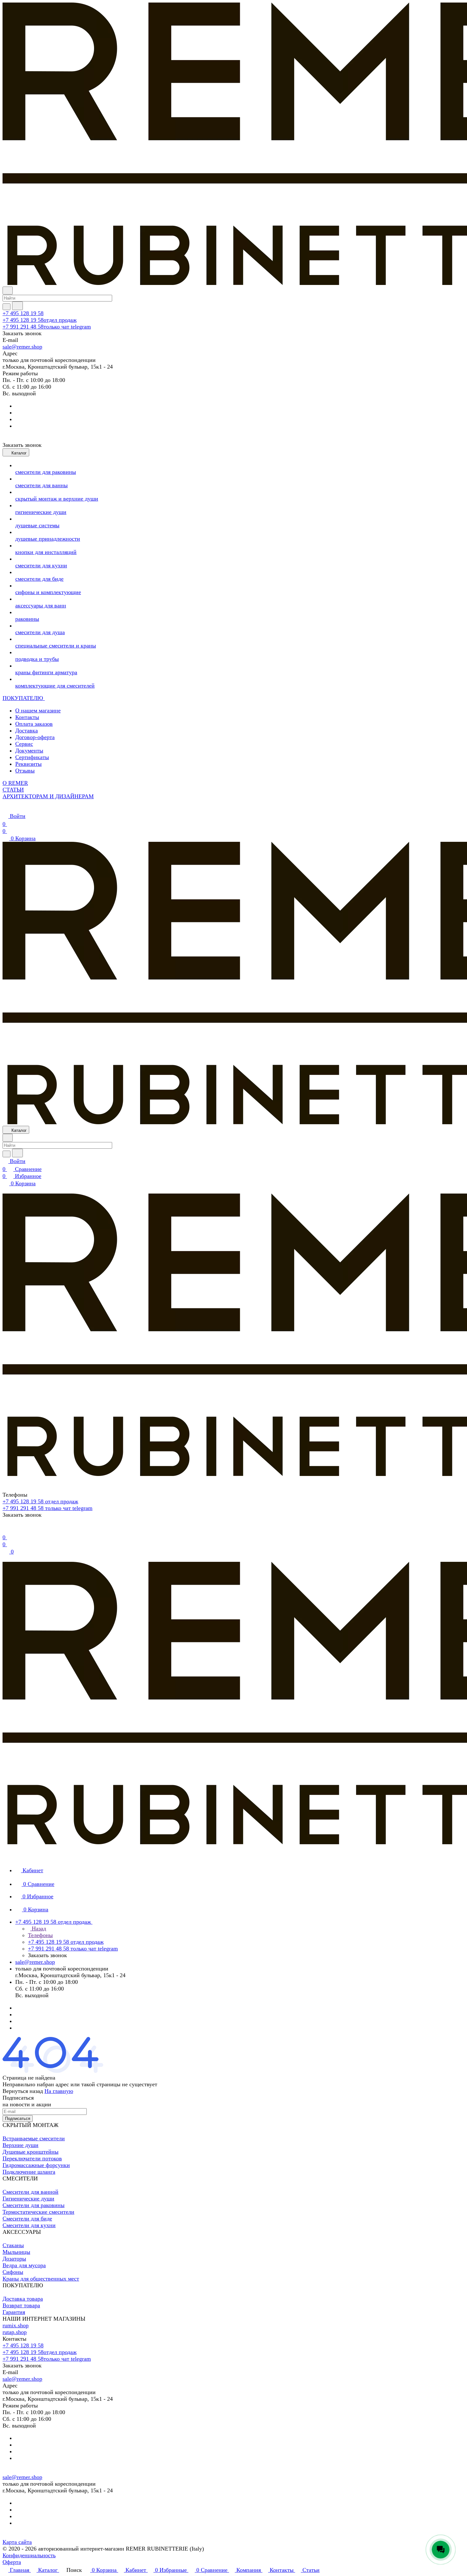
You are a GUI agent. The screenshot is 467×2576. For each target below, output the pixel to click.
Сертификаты (32, 757)
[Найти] (17, 306)
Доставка (27, 731)
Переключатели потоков (32, 2158)
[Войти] (5, 1529)
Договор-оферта (35, 737)
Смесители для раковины (34, 2205)
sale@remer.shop (22, 347)
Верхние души (20, 2145)
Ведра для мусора (24, 2265)
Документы (29, 751)
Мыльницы (16, 2252)
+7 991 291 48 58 (47, 327)
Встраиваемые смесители (34, 2138)
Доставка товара (23, 2299)
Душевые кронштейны (30, 2152)
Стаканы (13, 2245)
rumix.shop (16, 2325)
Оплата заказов (34, 724)
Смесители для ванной (30, 2192)
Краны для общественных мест (41, 2279)
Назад (38, 1929)
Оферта (12, 2562)
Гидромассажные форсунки (36, 2165)
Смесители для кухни (29, 2225)
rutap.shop (15, 2332)
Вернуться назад (23, 2091)
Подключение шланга (29, 2172)
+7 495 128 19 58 (23, 313)
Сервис (24, 744)
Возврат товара (21, 2305)
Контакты (27, 717)
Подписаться (18, 2119)
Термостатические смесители (38, 2212)
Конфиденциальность (29, 2555)
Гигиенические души (28, 2199)
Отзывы (25, 771)
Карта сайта (17, 2542)
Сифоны (13, 2272)
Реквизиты (28, 764)
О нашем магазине (38, 710)
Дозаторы (14, 2259)
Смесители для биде (27, 2219)
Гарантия (14, 2312)
